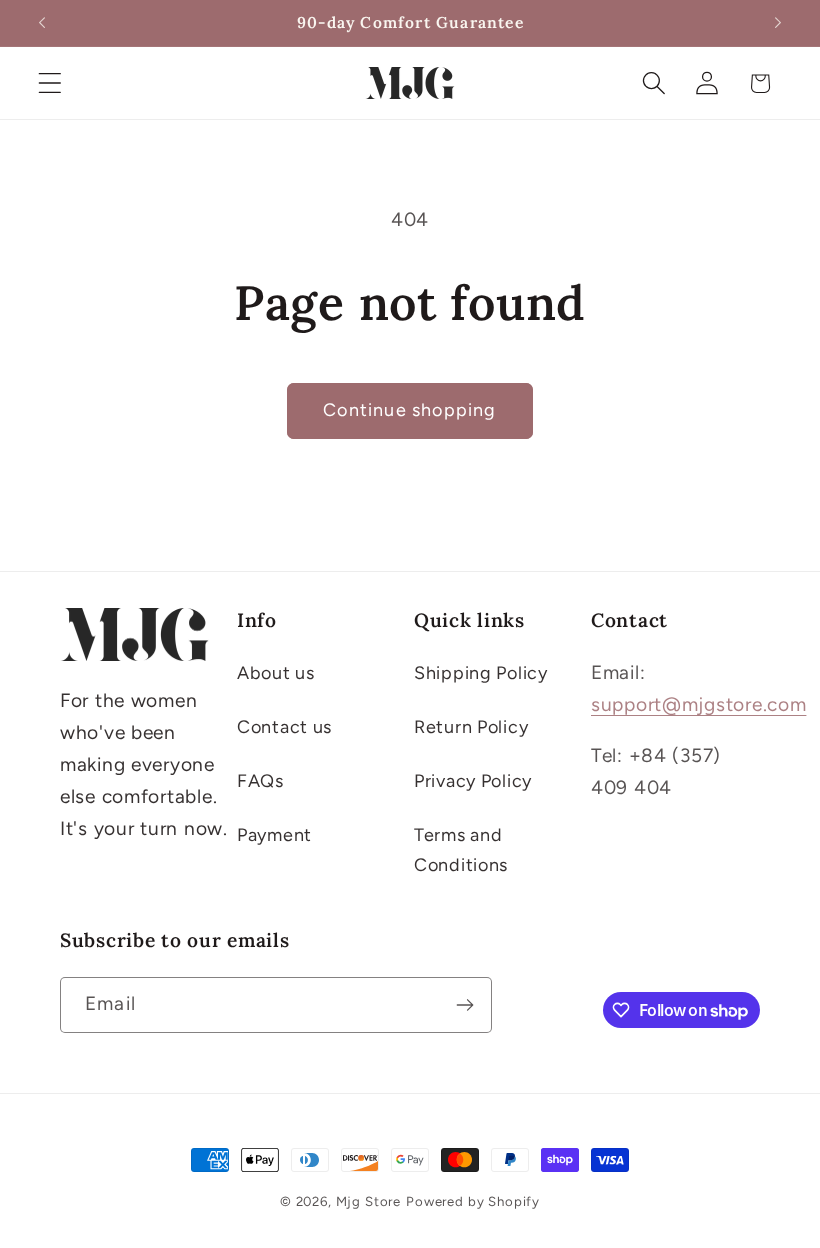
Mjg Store (369, 1201)
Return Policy (471, 727)
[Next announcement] (778, 23)
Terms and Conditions (461, 850)
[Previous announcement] (42, 23)
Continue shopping (409, 410)
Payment (274, 835)
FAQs (260, 781)
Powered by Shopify (473, 1201)
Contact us (284, 727)
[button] (50, 83)
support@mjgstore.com (698, 704)
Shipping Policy (481, 673)
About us (276, 673)
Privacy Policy (473, 781)
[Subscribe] (464, 1005)
